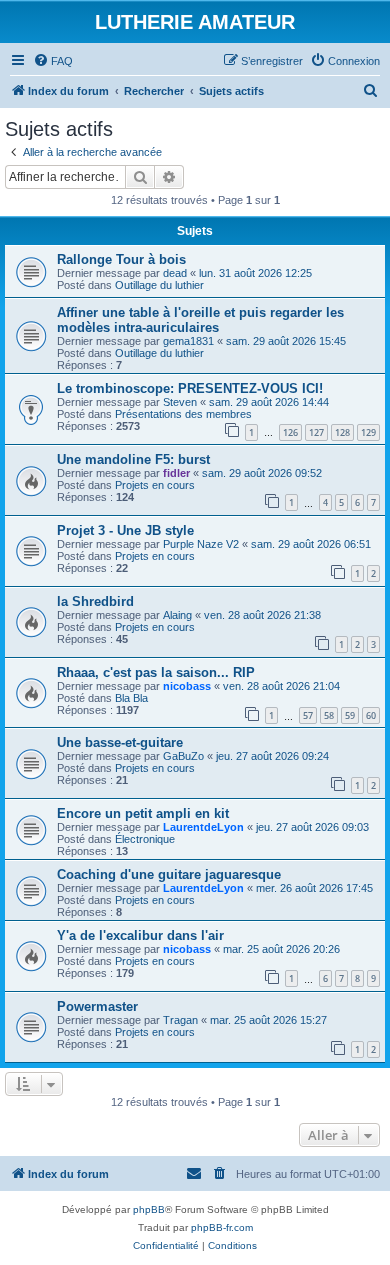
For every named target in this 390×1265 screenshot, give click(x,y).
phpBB (149, 1209)
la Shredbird (95, 601)
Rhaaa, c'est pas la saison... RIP (156, 672)
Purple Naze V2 (201, 544)
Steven (180, 402)
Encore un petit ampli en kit (143, 813)
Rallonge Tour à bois (121, 259)
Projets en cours (155, 485)
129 (368, 432)
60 (371, 715)
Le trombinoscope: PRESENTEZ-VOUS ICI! (190, 388)
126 (290, 432)
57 (308, 715)
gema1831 (188, 341)
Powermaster (97, 1006)
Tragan (180, 1020)
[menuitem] (53, 61)
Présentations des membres (183, 414)
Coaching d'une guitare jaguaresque (169, 874)
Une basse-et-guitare (120, 742)
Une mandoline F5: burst (133, 459)
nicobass (187, 686)
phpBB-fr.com (222, 1227)
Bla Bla (131, 698)
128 (342, 432)
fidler (176, 473)
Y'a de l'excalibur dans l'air (140, 935)
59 (350, 715)
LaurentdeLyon (203, 827)
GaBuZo (183, 756)
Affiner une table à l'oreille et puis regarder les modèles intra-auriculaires (200, 320)
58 (329, 715)
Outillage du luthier (159, 285)
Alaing (177, 615)
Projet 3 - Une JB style (125, 530)
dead (175, 273)
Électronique (145, 839)
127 (316, 432)
